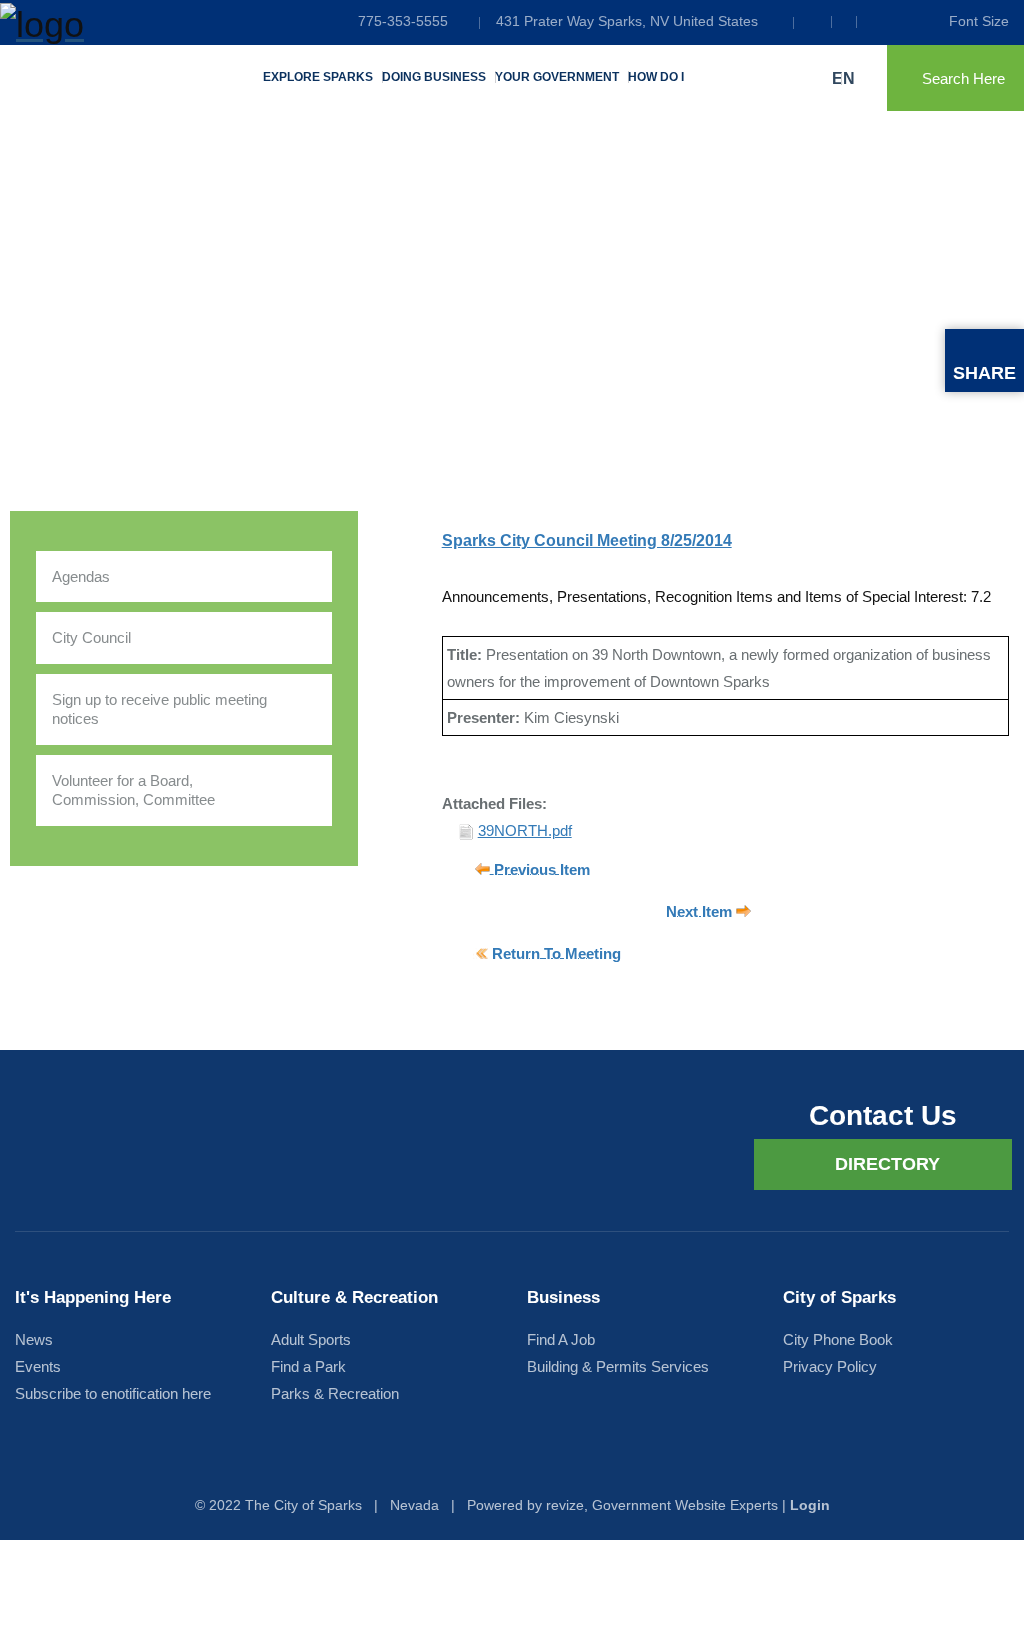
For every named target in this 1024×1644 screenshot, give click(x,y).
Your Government (557, 77)
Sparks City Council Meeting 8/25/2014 (587, 540)
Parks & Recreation (335, 1393)
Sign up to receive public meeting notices (159, 709)
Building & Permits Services (618, 1366)
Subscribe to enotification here (113, 1393)
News (34, 1339)
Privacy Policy (830, 1366)
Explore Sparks (318, 77)
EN (845, 78)
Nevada (414, 1505)
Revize (565, 1505)
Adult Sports (311, 1339)
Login (810, 1505)
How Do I (656, 77)
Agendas (81, 576)
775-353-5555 (403, 21)
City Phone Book (838, 1339)
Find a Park (308, 1366)
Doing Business (434, 77)
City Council (91, 637)
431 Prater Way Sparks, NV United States (627, 21)
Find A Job (561, 1339)
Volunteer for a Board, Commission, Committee (133, 790)
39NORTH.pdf (525, 830)
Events (38, 1366)
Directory (887, 1164)
